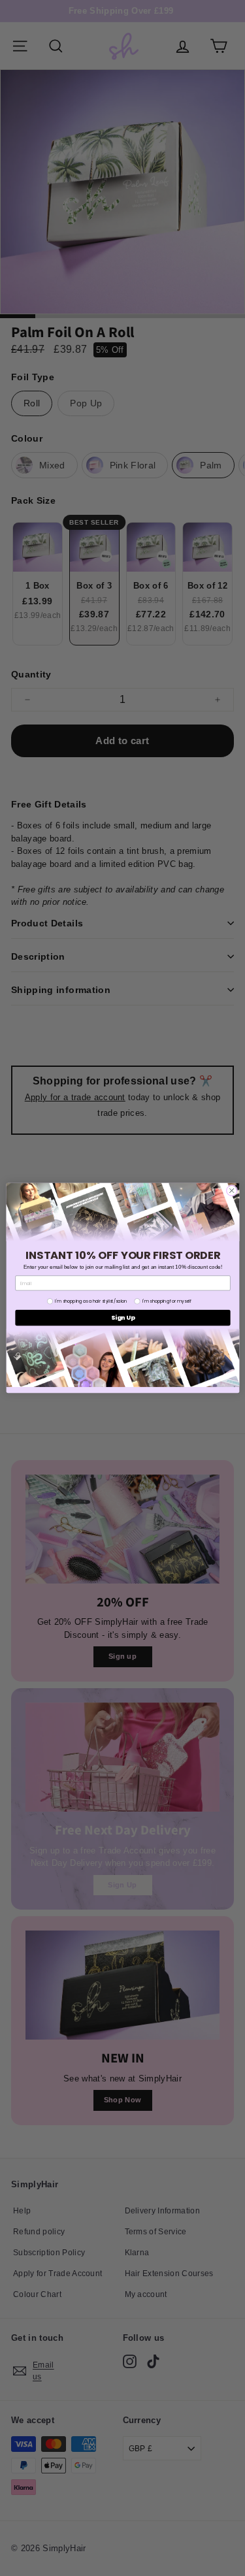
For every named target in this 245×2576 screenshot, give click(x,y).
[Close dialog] (231, 1190)
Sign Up (123, 1318)
